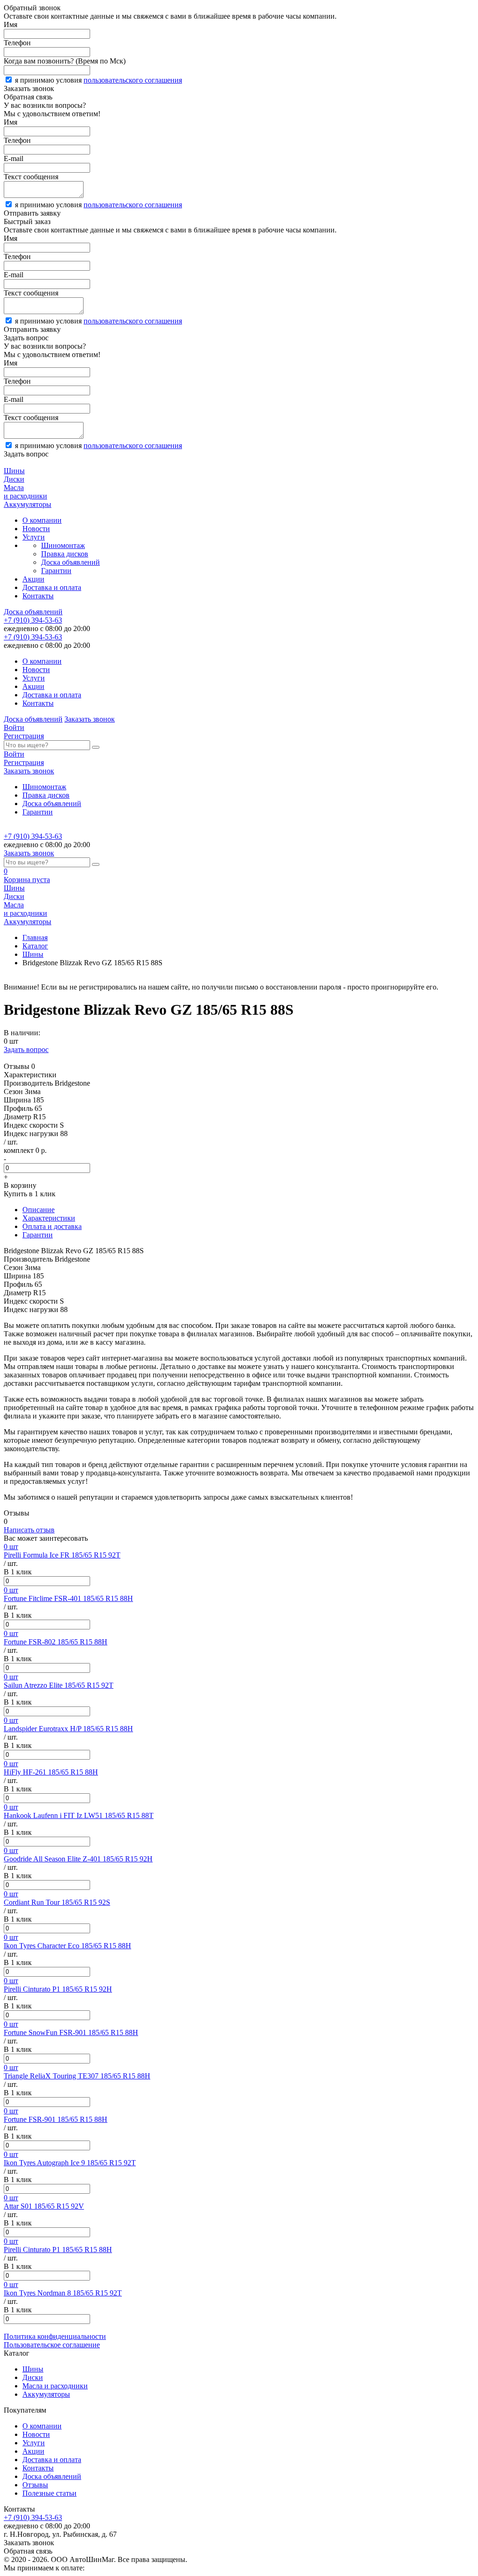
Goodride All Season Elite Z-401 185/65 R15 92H (78, 1859)
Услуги (34, 537)
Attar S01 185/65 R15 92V (44, 2206)
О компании (42, 520)
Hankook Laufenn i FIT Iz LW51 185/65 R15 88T (79, 1815)
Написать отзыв (29, 1530)
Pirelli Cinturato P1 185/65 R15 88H (58, 2250)
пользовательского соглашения (133, 80)
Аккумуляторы (46, 2394)
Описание (39, 1210)
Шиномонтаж (63, 545)
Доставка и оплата (52, 587)
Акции (33, 579)
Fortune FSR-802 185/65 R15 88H (56, 1642)
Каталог (35, 946)
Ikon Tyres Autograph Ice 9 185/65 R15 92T (70, 2163)
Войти (14, 727)
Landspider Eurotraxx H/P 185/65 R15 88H (68, 1729)
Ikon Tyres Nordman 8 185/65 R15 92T (63, 2293)
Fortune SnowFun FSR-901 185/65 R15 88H (71, 2032)
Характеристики (49, 1218)
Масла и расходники (55, 2386)
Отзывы (35, 2485)
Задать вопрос (26, 1049)
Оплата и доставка (52, 1226)
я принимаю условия (98, 80)
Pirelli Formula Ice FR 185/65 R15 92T (62, 1555)
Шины (33, 954)
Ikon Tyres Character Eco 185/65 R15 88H (67, 1946)
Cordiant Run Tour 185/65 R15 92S (57, 1902)
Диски (33, 2377)
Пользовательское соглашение (52, 2345)
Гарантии (56, 571)
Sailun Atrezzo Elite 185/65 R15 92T (59, 1685)
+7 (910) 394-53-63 (33, 620)
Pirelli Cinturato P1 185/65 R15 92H (58, 1989)
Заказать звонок (90, 719)
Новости (36, 529)
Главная (35, 937)
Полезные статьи (49, 2493)
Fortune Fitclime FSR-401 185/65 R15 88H (68, 1598)
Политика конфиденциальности (55, 2336)
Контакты (38, 596)
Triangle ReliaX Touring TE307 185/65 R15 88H (77, 2076)
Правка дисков (65, 554)
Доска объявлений (70, 562)
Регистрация (24, 736)
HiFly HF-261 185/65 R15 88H (51, 1772)
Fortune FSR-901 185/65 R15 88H (56, 2119)
